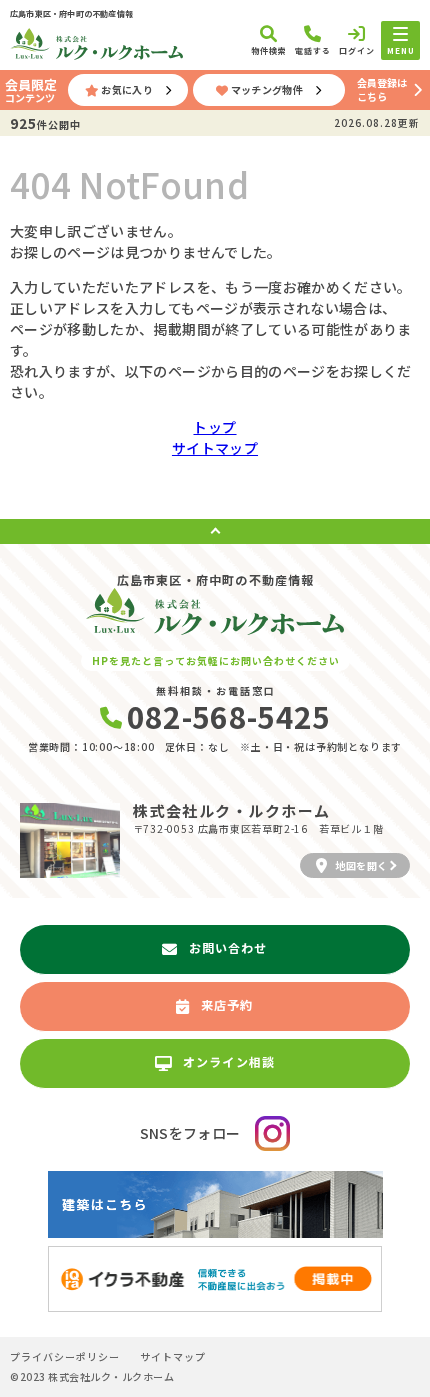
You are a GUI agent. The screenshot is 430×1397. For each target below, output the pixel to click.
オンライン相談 (229, 1061)
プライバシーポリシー (65, 1357)
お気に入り (127, 89)
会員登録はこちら (382, 89)
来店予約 (227, 1004)
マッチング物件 (267, 89)
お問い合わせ (228, 947)
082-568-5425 (229, 716)
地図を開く (361, 865)
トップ (214, 427)
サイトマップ (215, 448)
